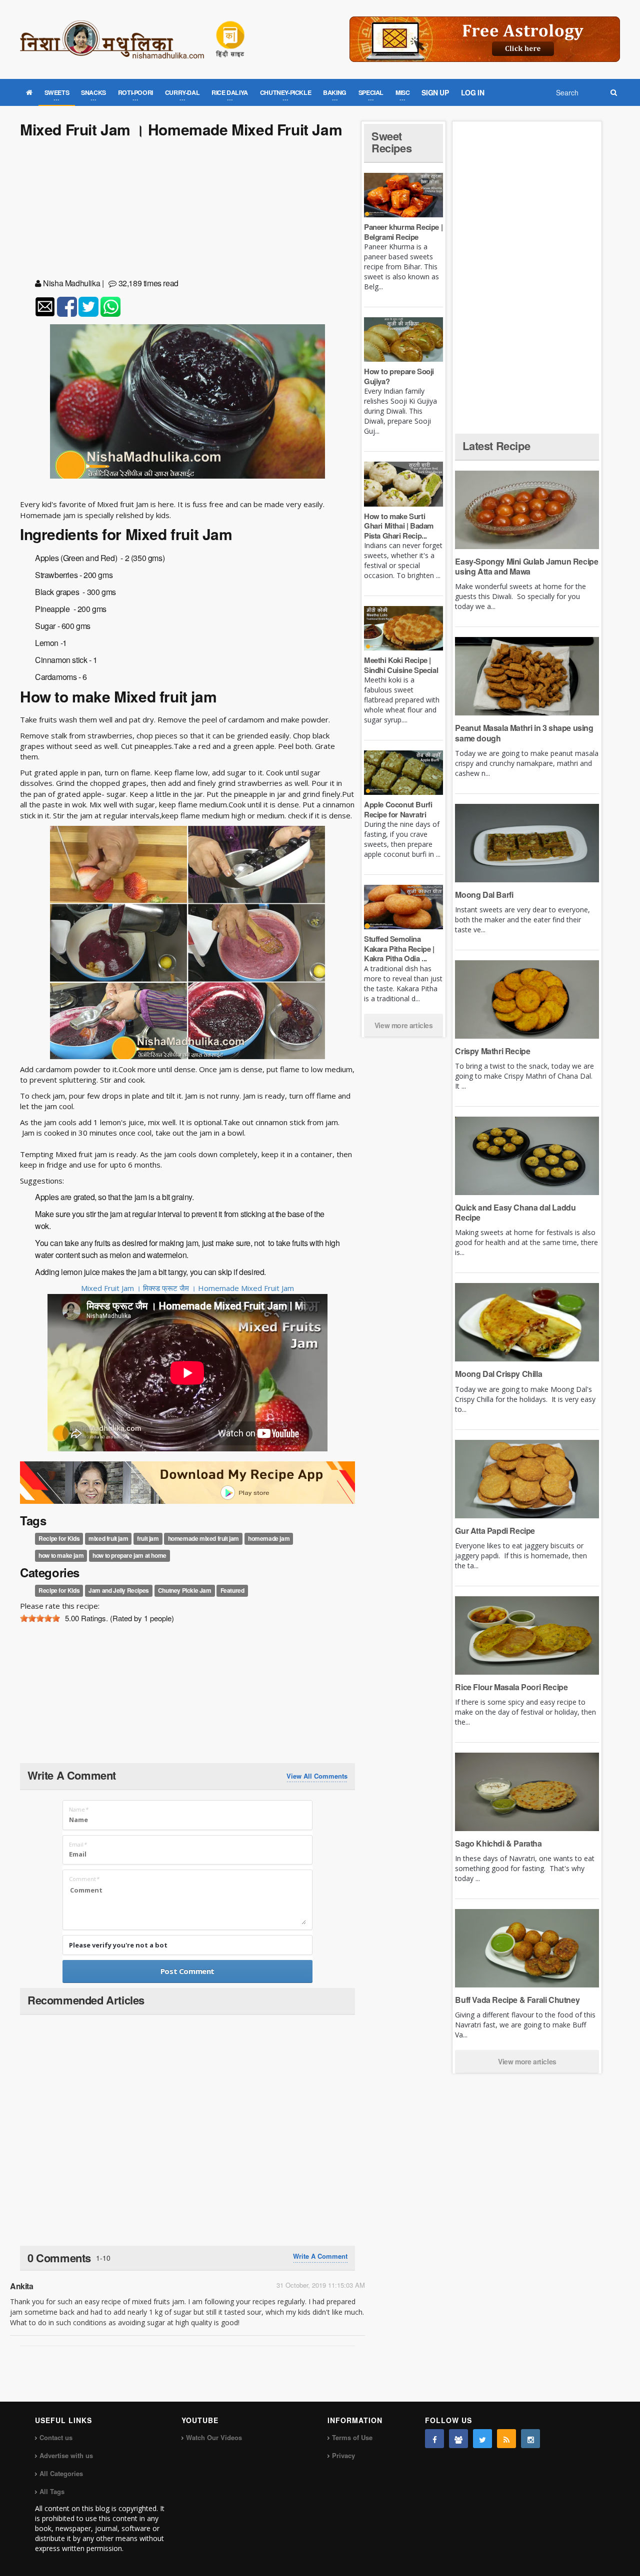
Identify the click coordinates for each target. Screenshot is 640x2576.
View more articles (404, 1025)
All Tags (52, 2491)
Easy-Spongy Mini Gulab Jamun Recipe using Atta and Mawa (526, 566)
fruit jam (148, 1538)
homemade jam (269, 1538)
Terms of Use (352, 2437)
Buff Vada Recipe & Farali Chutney (517, 2000)
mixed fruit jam (108, 1538)
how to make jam (61, 1555)
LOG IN (473, 92)
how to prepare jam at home (129, 1555)
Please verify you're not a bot (118, 1945)
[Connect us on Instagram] (530, 2439)
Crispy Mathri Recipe (492, 1051)
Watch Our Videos (214, 2437)
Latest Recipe (496, 446)
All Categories (61, 2473)
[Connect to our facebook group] (458, 2439)
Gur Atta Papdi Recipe (495, 1531)
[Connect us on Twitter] (482, 2439)
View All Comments (317, 1776)
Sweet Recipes (391, 142)
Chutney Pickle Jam (185, 1590)
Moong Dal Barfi (484, 895)
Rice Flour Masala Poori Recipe (511, 1687)
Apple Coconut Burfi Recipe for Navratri (398, 809)
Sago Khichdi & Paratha (498, 1843)
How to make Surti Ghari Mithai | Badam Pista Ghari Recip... (399, 526)
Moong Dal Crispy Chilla (498, 1374)
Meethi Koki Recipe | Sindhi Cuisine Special (401, 665)
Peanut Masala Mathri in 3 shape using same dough (524, 733)
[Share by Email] (45, 307)
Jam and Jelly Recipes (119, 1590)
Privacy (343, 2455)
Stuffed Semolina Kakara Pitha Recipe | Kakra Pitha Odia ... (399, 949)
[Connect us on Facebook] (434, 2439)
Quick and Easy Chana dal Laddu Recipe (515, 1212)
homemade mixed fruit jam (203, 1538)
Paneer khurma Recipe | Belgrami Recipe (403, 232)
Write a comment (320, 2256)
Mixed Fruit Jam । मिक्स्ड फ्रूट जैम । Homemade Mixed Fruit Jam (187, 1288)
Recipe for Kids (59, 1538)
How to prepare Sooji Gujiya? (399, 376)
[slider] (40, 1618)
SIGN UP (435, 92)
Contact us (56, 2437)
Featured (232, 1590)
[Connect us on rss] (506, 2439)
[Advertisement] (187, 210)
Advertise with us (66, 2455)
